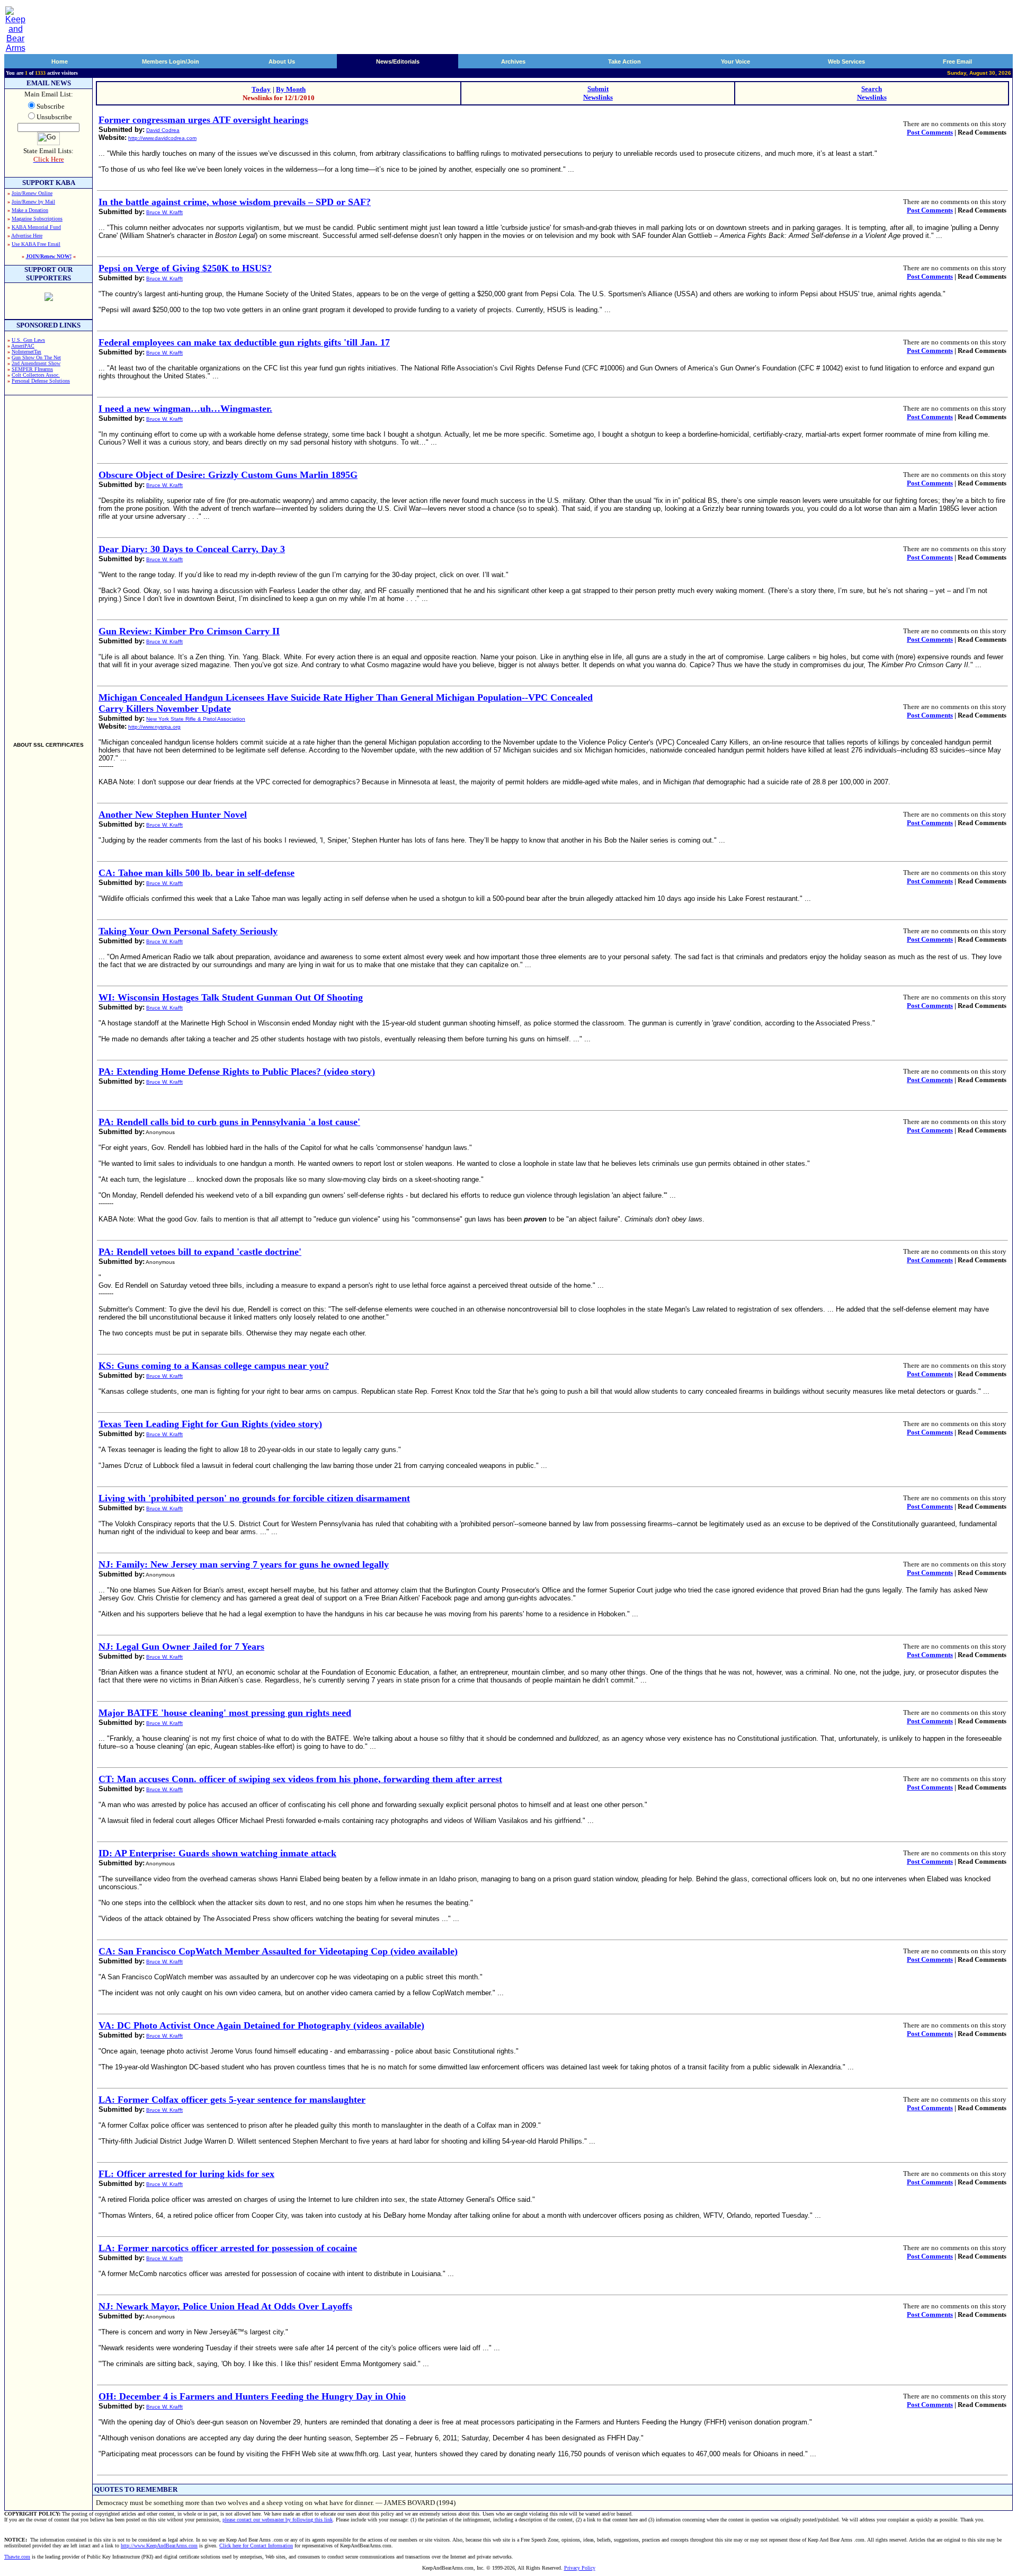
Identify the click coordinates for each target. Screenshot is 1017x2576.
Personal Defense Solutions (41, 381)
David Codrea (163, 130)
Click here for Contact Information (256, 2546)
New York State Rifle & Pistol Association (196, 719)
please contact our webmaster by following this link (278, 2520)
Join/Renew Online (32, 193)
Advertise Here (27, 236)
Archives (513, 61)
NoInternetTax (26, 352)
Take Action (625, 61)
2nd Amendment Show (36, 363)
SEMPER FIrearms (32, 369)
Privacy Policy (580, 2568)
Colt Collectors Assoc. (36, 375)
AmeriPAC (23, 346)
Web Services (846, 61)
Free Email (957, 61)
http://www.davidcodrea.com (162, 138)
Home (60, 61)
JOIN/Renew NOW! (49, 256)
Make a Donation (30, 210)
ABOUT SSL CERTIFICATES (48, 745)
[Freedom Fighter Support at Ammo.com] (49, 298)
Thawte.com (17, 2557)
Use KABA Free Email (36, 244)
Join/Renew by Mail (33, 202)
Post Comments (930, 132)
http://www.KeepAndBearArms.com (159, 2546)
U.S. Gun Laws (28, 340)
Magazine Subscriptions (37, 219)
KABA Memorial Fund (36, 227)
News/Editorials (398, 61)
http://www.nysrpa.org (154, 727)
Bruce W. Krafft (164, 212)
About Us (282, 61)
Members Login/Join (171, 61)
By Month (291, 89)
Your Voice (735, 61)
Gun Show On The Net (36, 357)
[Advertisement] (49, 564)
